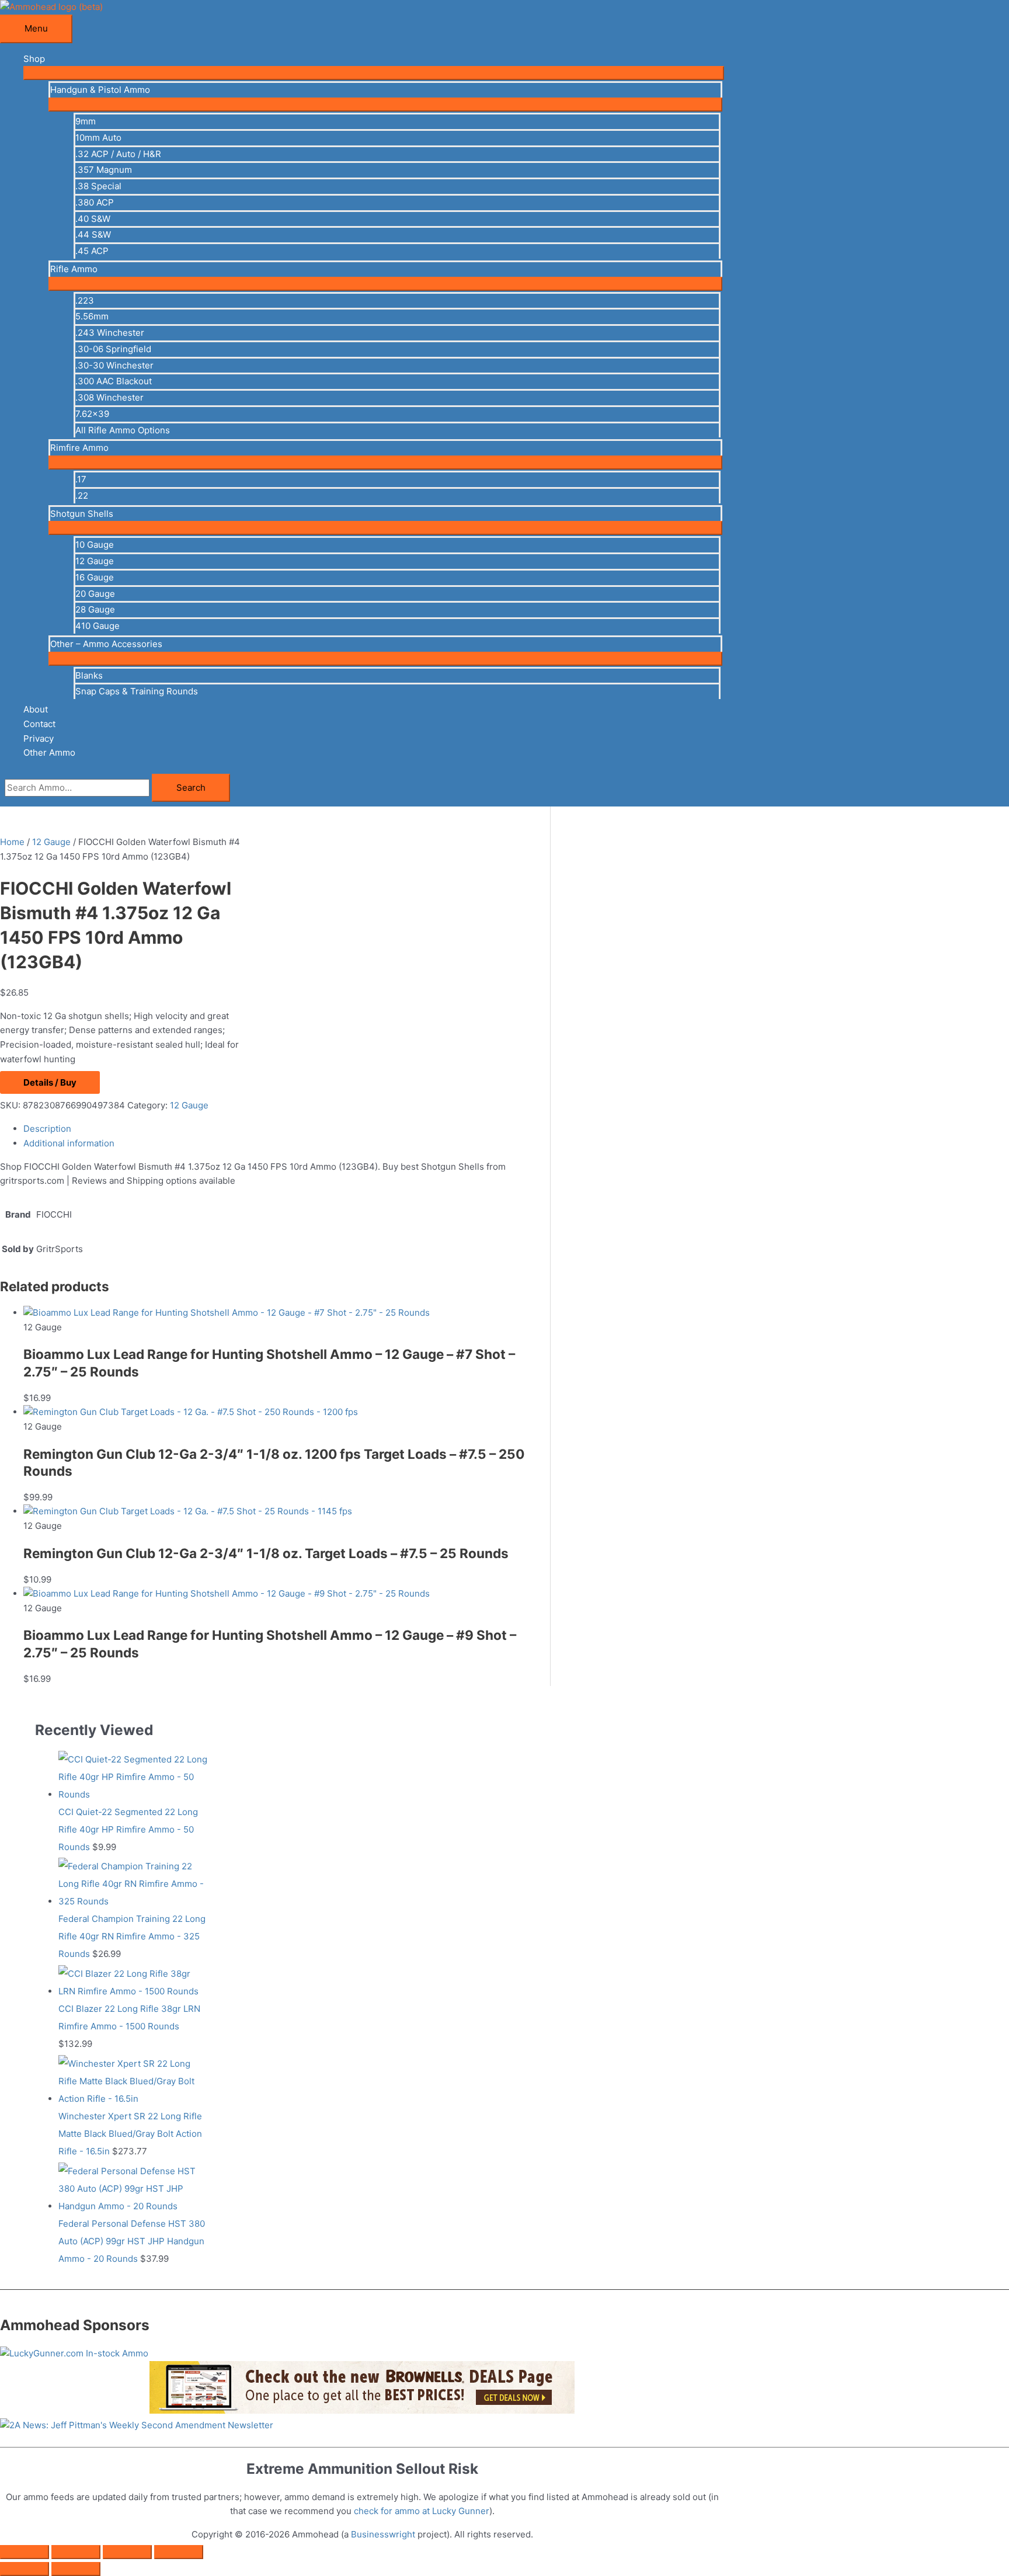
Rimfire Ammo (79, 448)
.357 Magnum (104, 170)
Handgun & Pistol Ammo (100, 90)
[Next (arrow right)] (76, 2569)
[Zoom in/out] (25, 2552)
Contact (39, 724)
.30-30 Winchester (114, 365)
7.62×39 (92, 414)
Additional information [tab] (69, 1143)
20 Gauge (95, 594)
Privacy (39, 738)
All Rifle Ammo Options (123, 430)
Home (12, 842)
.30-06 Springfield (113, 349)
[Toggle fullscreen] (76, 2552)
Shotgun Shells (82, 514)
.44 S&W (93, 234)
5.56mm (92, 316)
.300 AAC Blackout (114, 381)
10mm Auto (98, 138)
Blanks (89, 675)
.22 (82, 496)
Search (191, 788)
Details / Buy (50, 1082)
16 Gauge (95, 577)
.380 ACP (95, 202)
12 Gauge (95, 561)
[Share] (127, 2552)
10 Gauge (95, 545)
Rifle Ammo (74, 269)
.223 (85, 300)
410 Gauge (98, 626)
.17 (81, 479)
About (36, 709)
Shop (34, 59)
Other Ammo (49, 752)
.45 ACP (92, 251)
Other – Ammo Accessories (106, 644)
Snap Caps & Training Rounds (137, 691)
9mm (86, 121)
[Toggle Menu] (374, 73)
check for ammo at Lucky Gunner (422, 2511)
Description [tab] (47, 1129)
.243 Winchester (110, 333)
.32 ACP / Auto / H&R (118, 154)
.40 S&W (93, 219)
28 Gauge (95, 609)
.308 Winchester (109, 397)
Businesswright (383, 2534)
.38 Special (98, 186)
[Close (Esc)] (179, 2552)
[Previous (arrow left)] (25, 2569)
